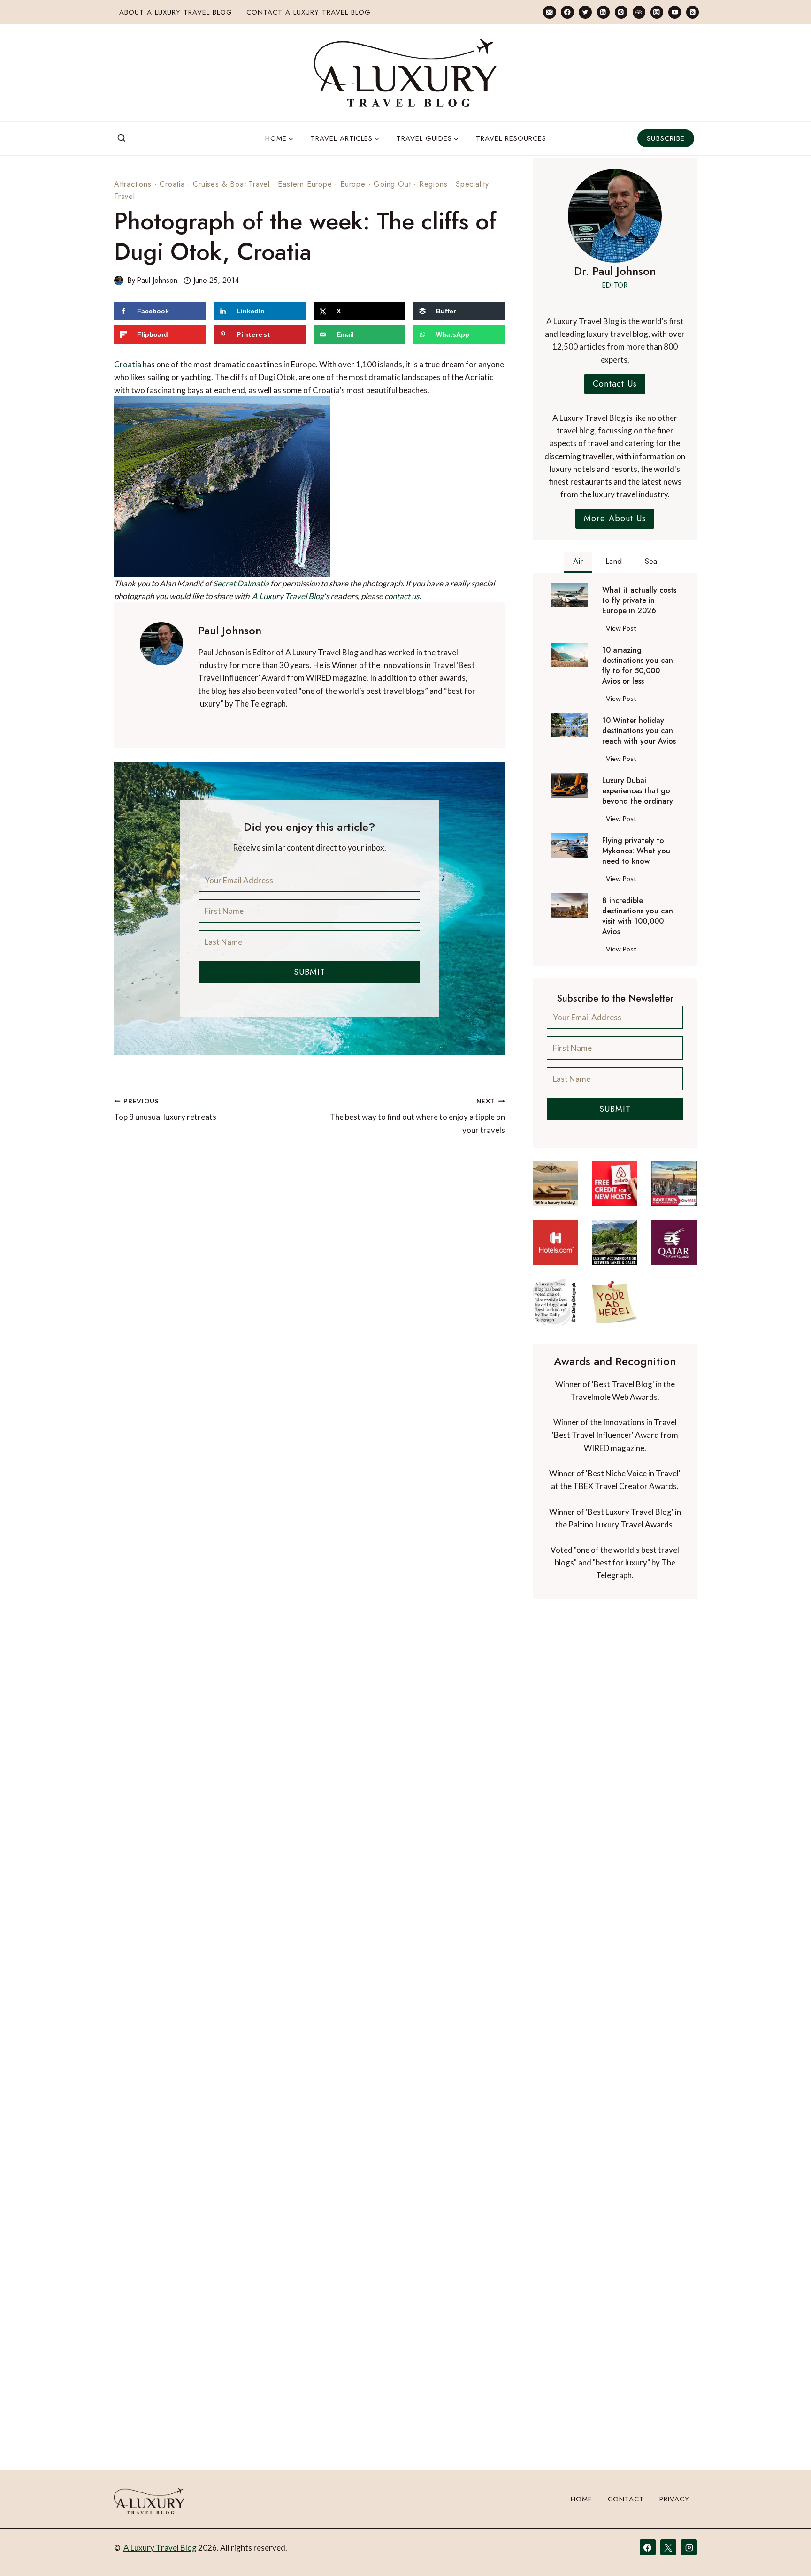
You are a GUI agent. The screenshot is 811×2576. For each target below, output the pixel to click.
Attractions (133, 184)
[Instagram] (657, 12)
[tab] (578, 562)
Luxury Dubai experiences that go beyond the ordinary (638, 791)
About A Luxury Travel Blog (176, 12)
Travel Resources (511, 138)
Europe (353, 184)
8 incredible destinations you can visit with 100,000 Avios (638, 916)
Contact (626, 2499)
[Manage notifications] (786, 2552)
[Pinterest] (621, 12)
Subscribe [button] (666, 138)
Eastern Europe (305, 184)
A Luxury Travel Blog (288, 596)
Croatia (172, 184)
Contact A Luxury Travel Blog (309, 12)
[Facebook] (567, 12)
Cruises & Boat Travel (231, 184)
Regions (433, 184)
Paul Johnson (157, 280)
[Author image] (119, 281)
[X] (668, 2547)
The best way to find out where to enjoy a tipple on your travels (417, 1116)
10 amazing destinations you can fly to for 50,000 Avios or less (638, 666)
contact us (402, 596)
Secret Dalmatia (241, 583)
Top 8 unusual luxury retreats (165, 1110)
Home (581, 2499)
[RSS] (692, 12)
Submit (310, 972)
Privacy (674, 2499)
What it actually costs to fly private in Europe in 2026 (639, 600)
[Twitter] (585, 12)
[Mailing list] (549, 12)
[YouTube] (675, 12)
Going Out (392, 184)
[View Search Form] (122, 138)
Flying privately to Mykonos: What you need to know (636, 851)
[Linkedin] (603, 12)
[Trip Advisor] (639, 12)
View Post (623, 630)
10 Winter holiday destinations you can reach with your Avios (639, 731)
